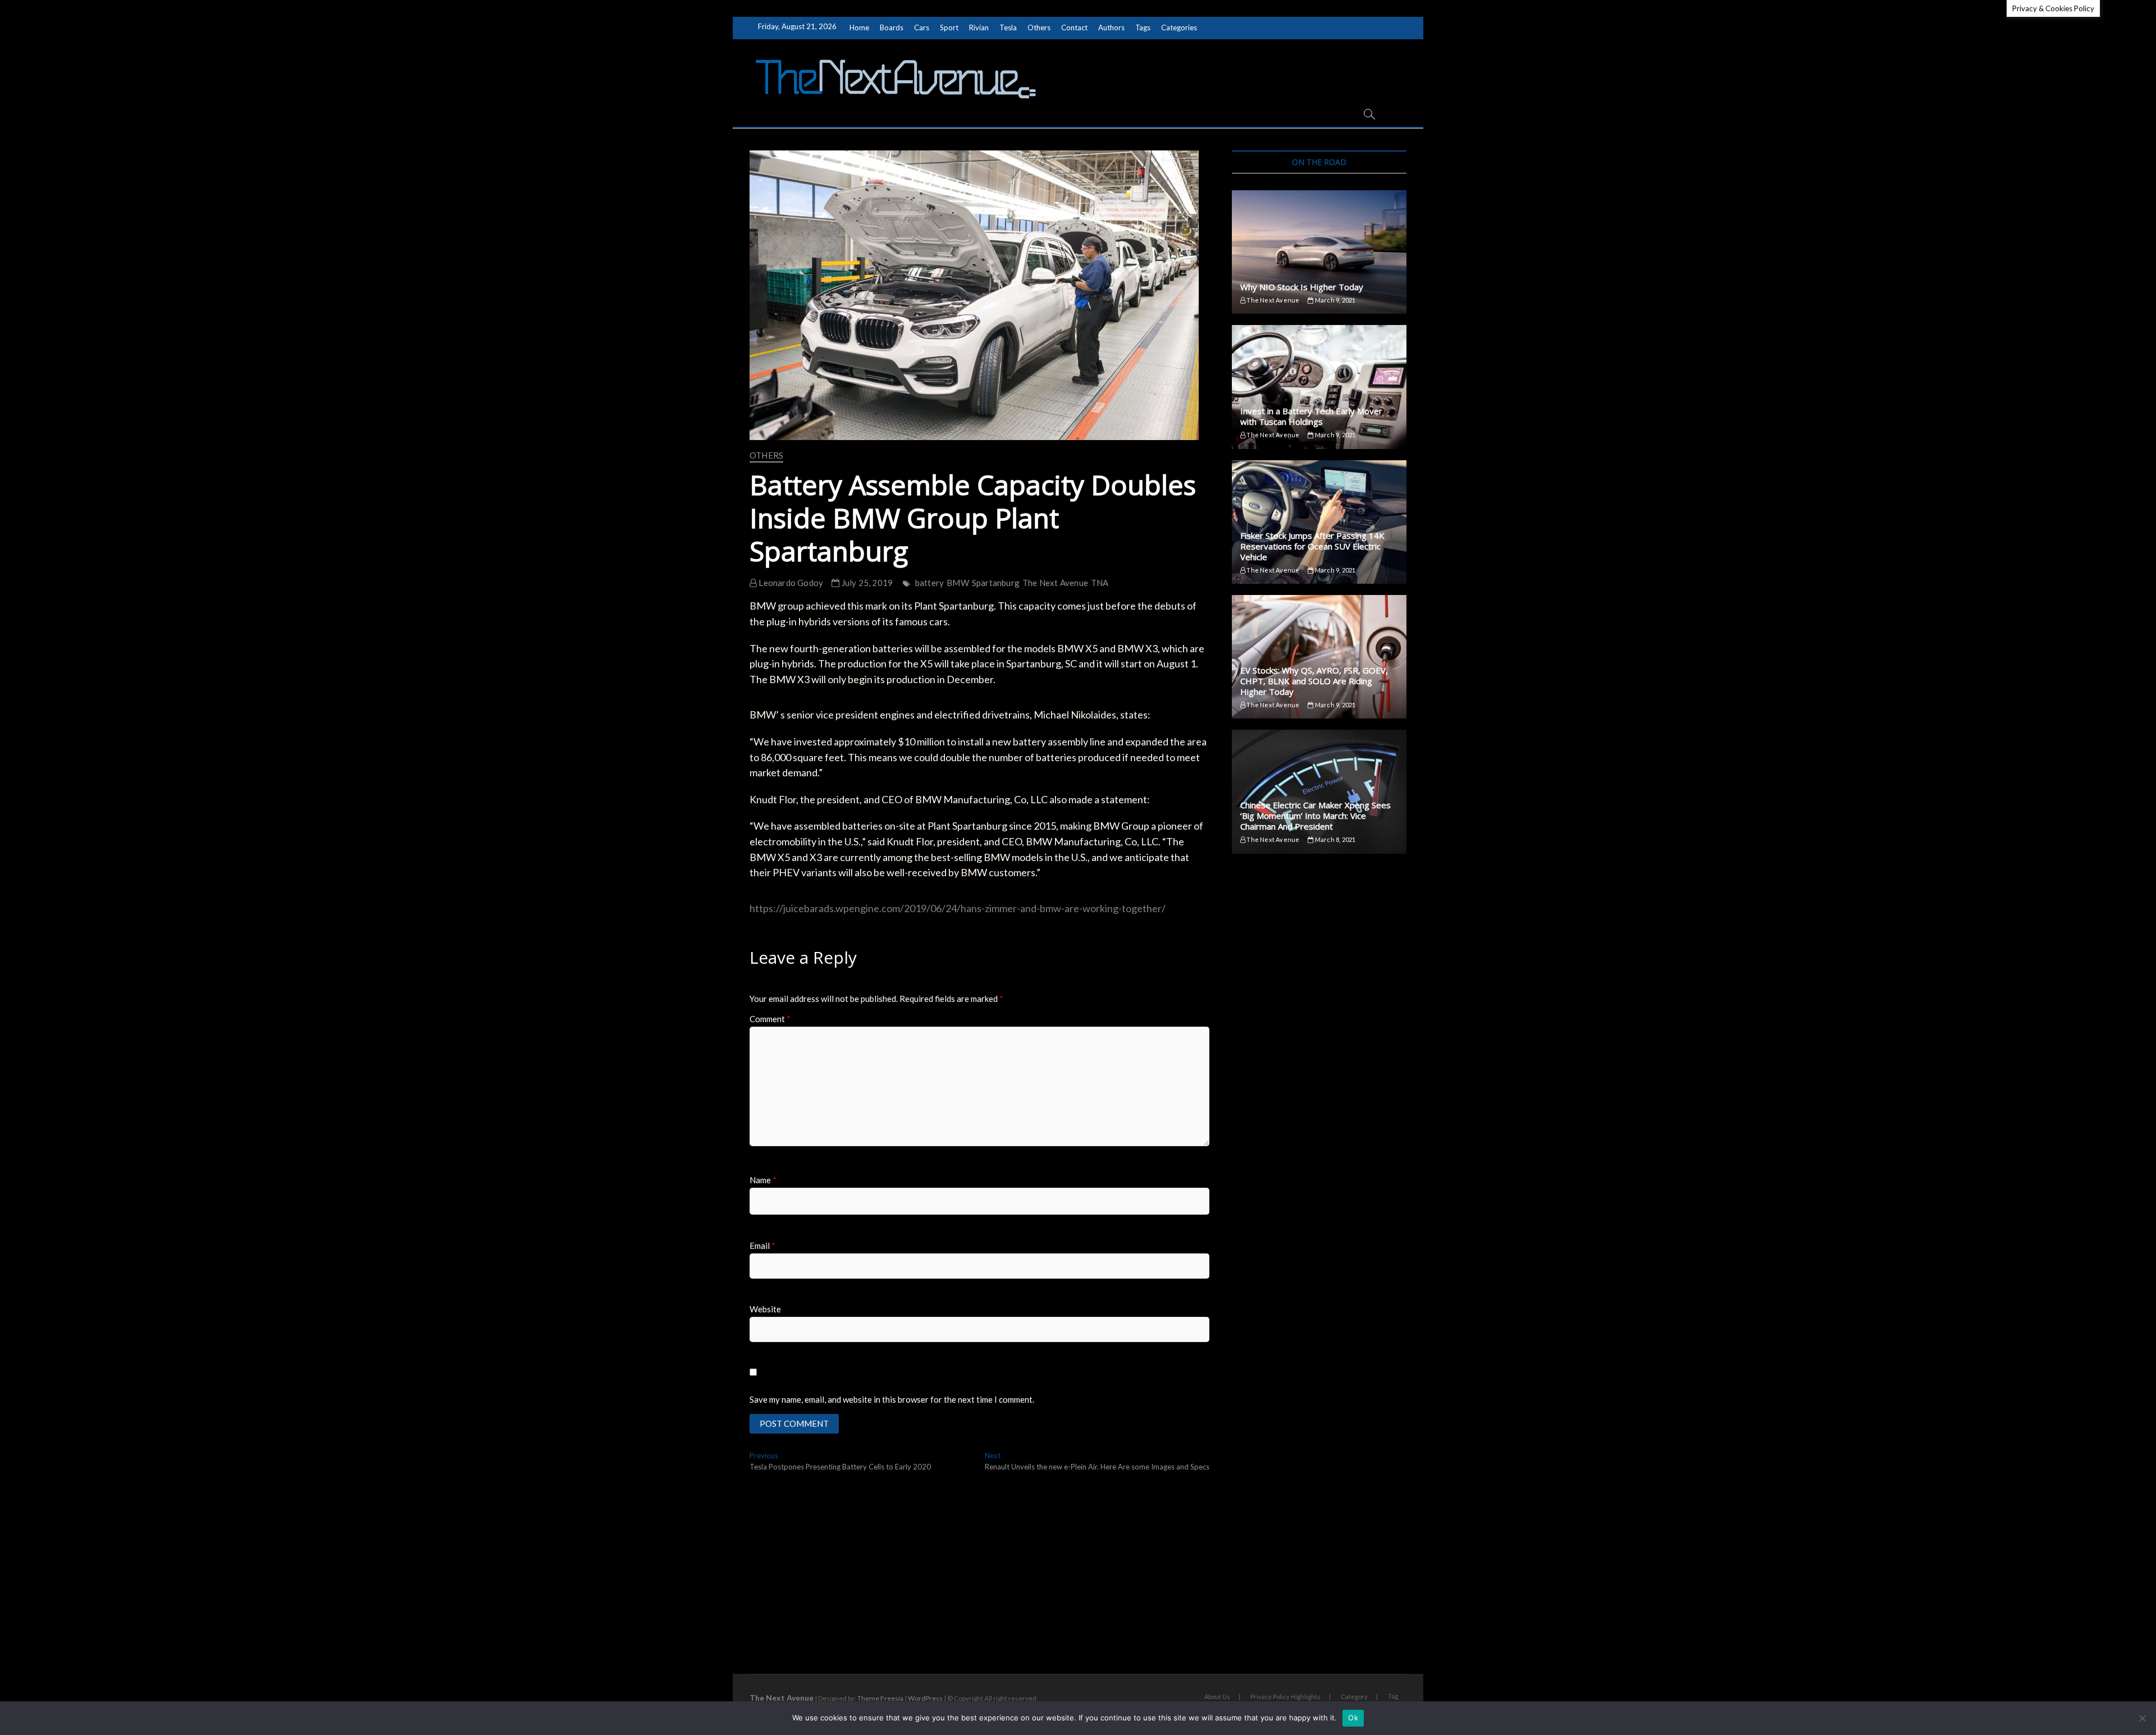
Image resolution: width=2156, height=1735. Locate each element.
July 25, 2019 (866, 583)
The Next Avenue (1055, 583)
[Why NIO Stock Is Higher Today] (1319, 252)
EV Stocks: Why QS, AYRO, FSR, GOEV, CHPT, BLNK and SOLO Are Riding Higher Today (1314, 681)
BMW (958, 583)
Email (762, 1246)
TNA (1100, 583)
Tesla (1008, 28)
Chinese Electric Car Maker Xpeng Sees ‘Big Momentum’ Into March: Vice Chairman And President (1315, 816)
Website (765, 1309)
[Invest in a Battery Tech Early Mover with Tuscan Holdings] (1319, 387)
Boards (892, 28)
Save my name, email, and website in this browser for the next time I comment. (892, 1399)
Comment (770, 1019)
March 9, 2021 (1335, 300)
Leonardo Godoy (790, 583)
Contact (1074, 28)
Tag (1393, 1696)
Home (859, 28)
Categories (1179, 28)
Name (763, 1180)
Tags (1143, 28)
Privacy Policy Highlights (1285, 1697)
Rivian (979, 28)
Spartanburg (996, 583)
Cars (922, 28)
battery (929, 583)
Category (1354, 1697)
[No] (2142, 1718)
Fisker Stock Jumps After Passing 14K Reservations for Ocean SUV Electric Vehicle (1312, 546)
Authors (1111, 28)
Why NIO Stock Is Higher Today (1302, 287)
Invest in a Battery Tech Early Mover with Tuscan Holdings (1311, 416)
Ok (1353, 1718)
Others (1039, 28)
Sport (949, 28)
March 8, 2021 (1335, 839)
